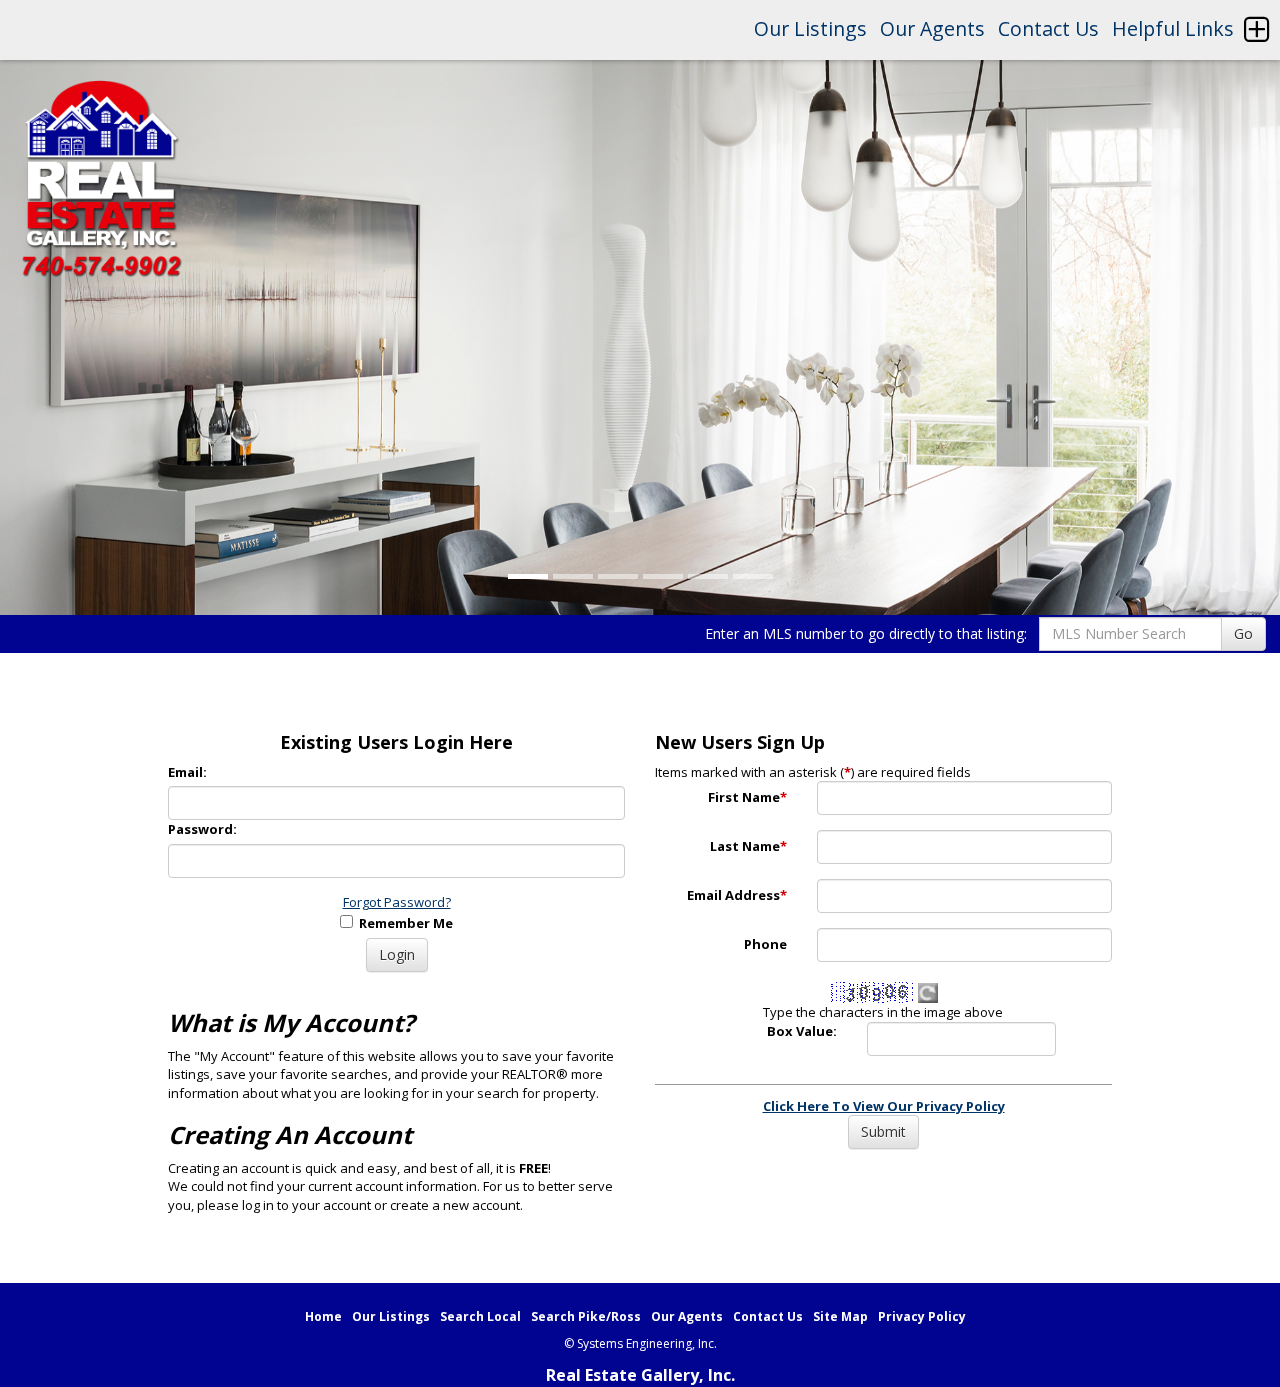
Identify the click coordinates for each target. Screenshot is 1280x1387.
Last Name (748, 846)
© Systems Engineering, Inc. (640, 1343)
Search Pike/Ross (586, 1316)
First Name (747, 797)
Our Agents (932, 28)
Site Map (840, 1316)
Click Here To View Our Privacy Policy (884, 1106)
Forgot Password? (397, 902)
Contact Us (1048, 28)
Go (1243, 633)
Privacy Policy (922, 1316)
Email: (187, 772)
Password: (202, 829)
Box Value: (802, 1031)
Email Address (737, 895)
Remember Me (403, 923)
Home (323, 1316)
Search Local (480, 1316)
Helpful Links (1173, 28)
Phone (765, 944)
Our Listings (810, 28)
